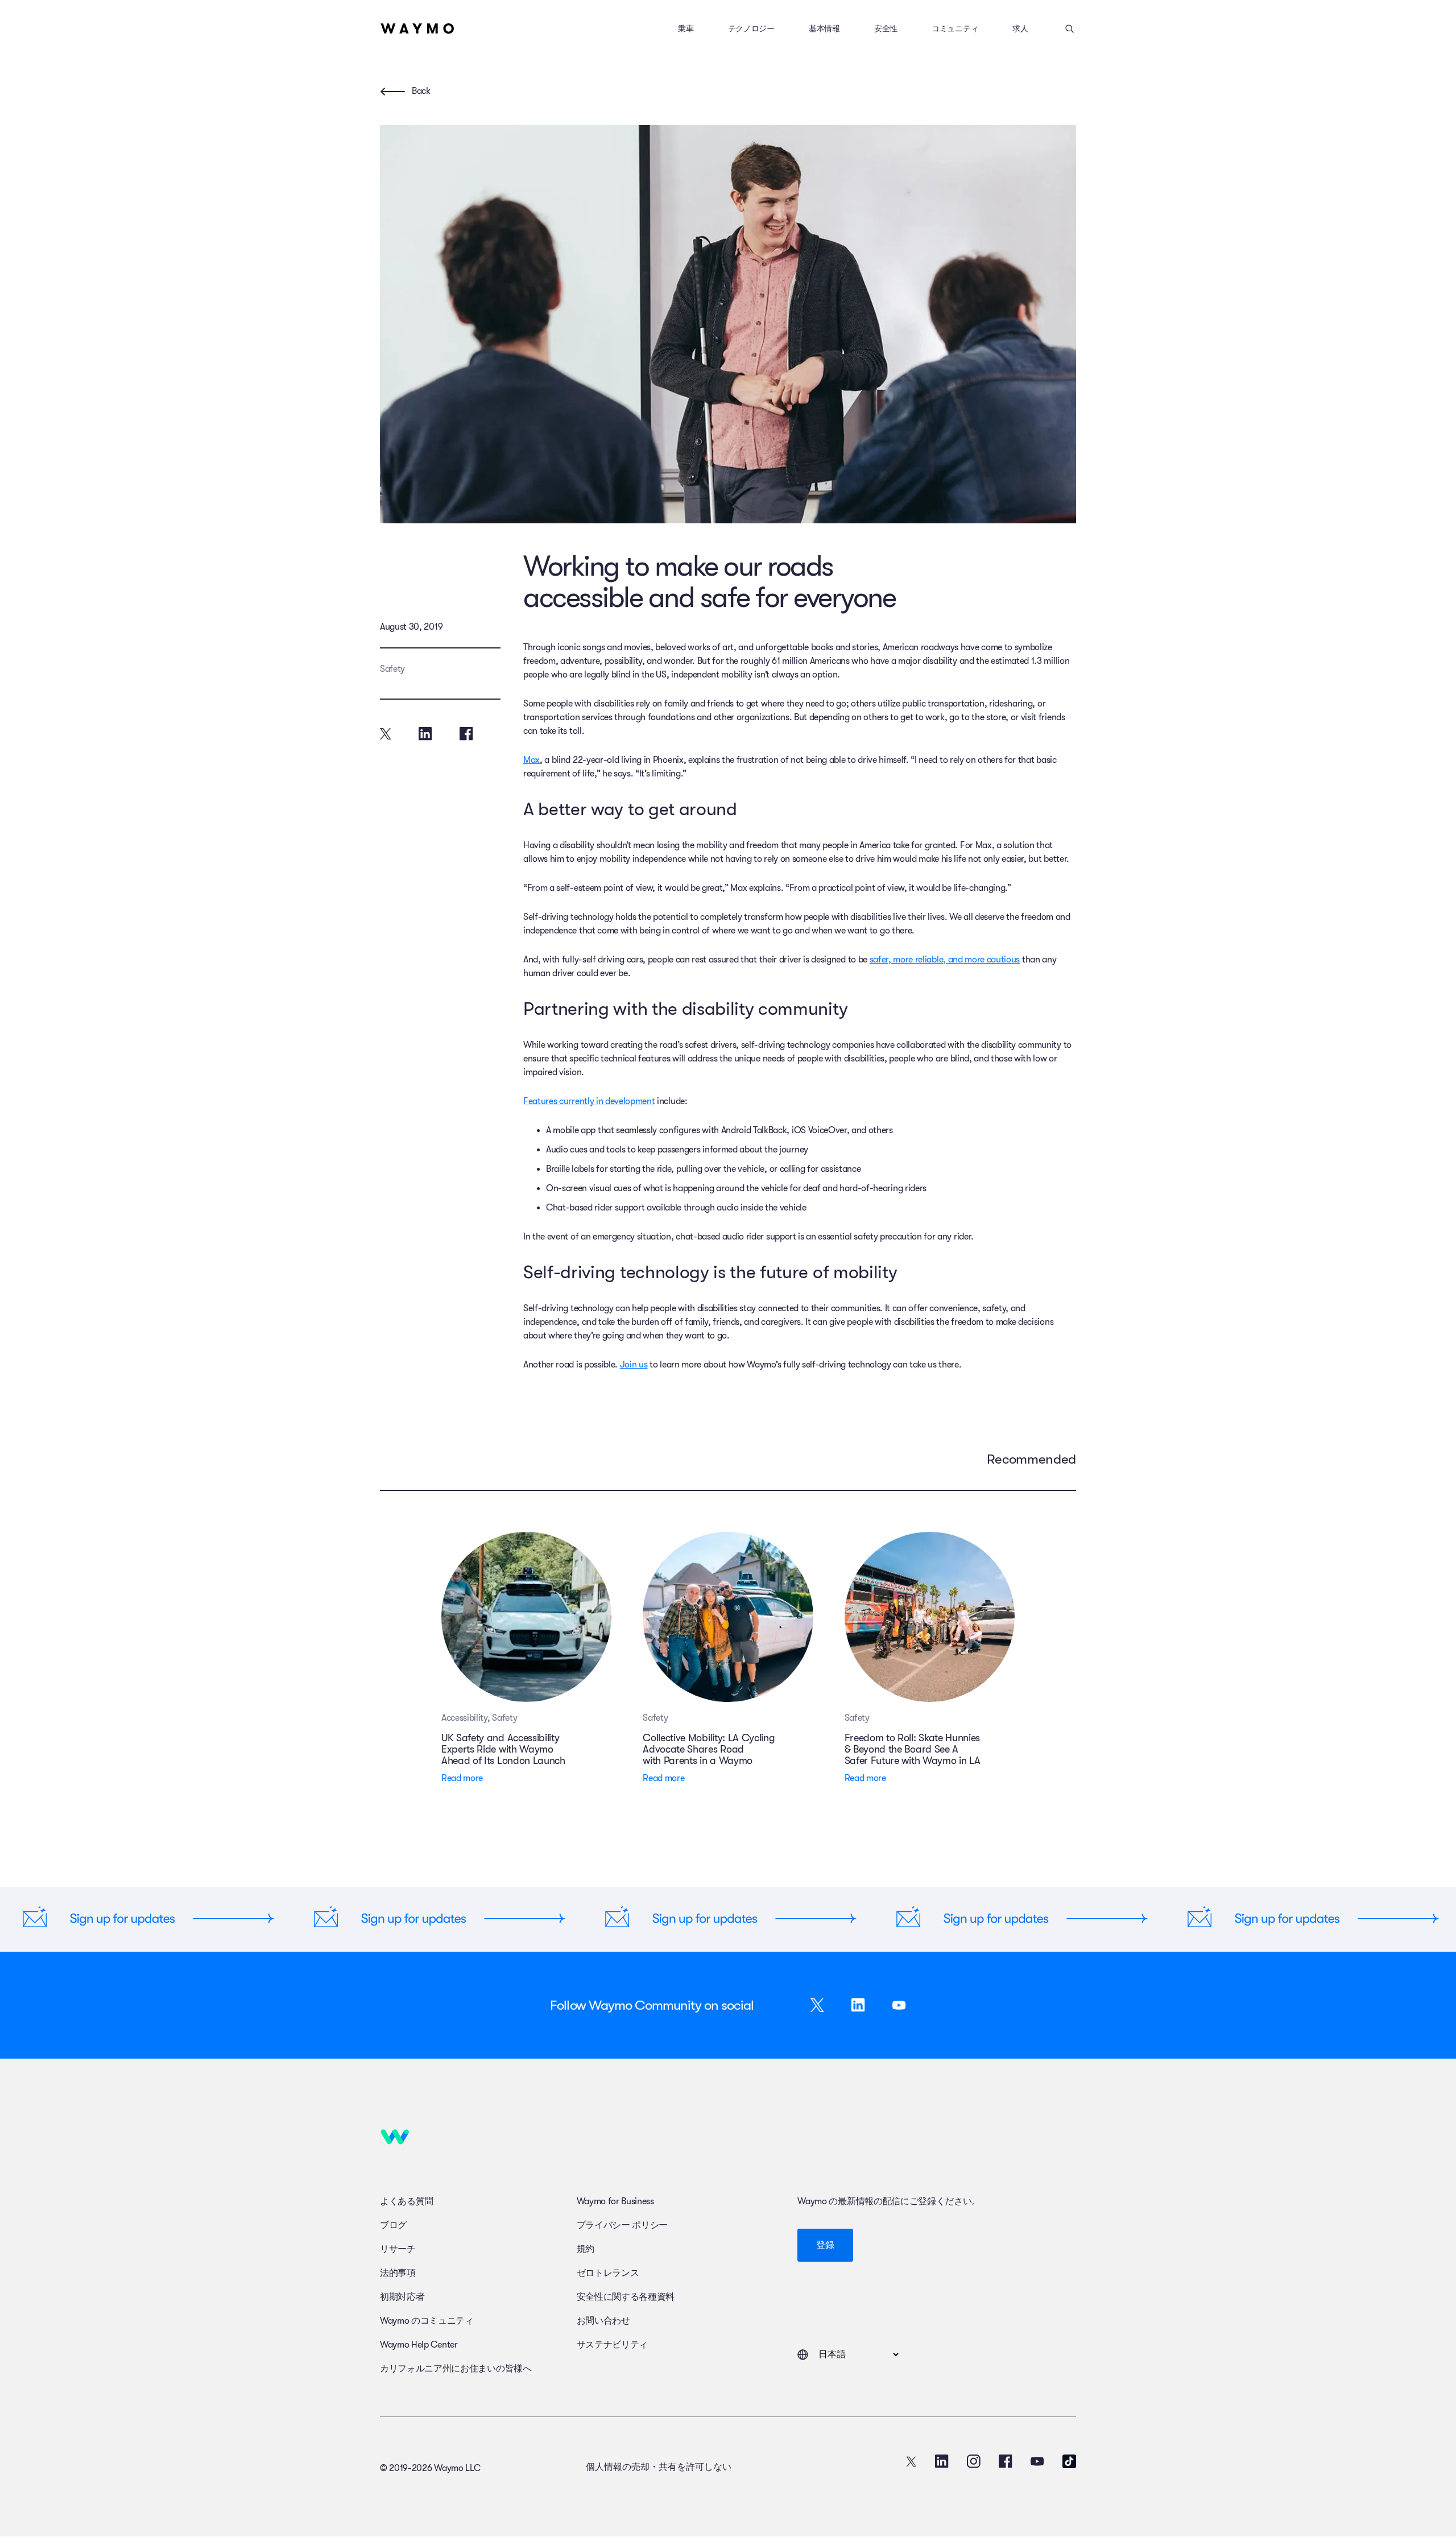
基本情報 (824, 28)
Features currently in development (589, 1101)
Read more (462, 1778)
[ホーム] (417, 28)
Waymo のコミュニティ (427, 2321)
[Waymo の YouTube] (1037, 2461)
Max (531, 760)
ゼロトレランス (608, 2273)
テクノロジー (751, 28)
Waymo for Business (615, 2201)
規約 (586, 2249)
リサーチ (398, 2249)
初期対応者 (402, 2297)
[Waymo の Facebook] (1006, 2461)
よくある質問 (407, 2201)
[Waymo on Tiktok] (1069, 2461)
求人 (1020, 28)
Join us (634, 1365)
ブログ (393, 2225)
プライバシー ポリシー (622, 2225)
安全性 (886, 28)
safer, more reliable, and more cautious (945, 960)
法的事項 (398, 2273)
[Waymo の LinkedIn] (942, 2461)
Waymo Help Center (419, 2345)
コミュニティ (955, 28)
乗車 (686, 28)
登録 (825, 2245)
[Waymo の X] (911, 2461)
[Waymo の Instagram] (974, 2461)
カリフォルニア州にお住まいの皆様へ (456, 2369)
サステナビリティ (612, 2345)
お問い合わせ (603, 2321)
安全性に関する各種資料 (626, 2297)
